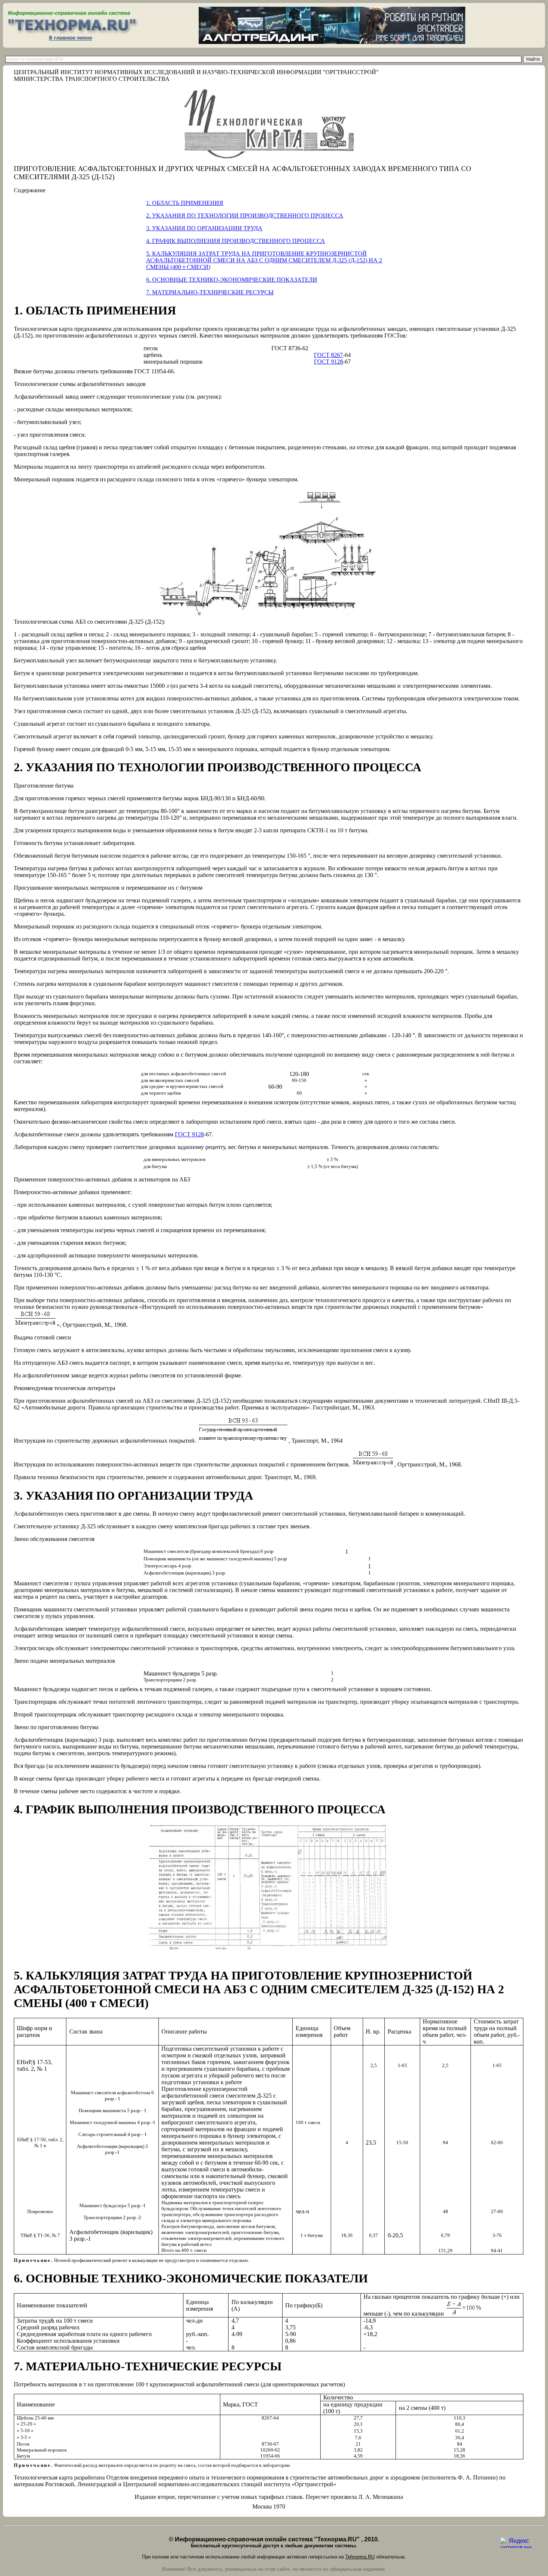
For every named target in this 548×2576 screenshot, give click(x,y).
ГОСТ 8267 (328, 355)
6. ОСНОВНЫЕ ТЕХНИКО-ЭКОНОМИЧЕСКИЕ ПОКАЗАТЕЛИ (232, 280)
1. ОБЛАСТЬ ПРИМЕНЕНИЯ (185, 203)
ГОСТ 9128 (328, 362)
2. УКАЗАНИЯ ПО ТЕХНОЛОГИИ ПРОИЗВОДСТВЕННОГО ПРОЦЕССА (245, 216)
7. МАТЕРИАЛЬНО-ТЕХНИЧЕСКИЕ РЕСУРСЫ (210, 292)
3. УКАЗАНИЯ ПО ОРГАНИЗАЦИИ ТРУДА (204, 228)
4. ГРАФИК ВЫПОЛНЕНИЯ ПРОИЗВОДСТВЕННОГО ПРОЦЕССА (236, 241)
